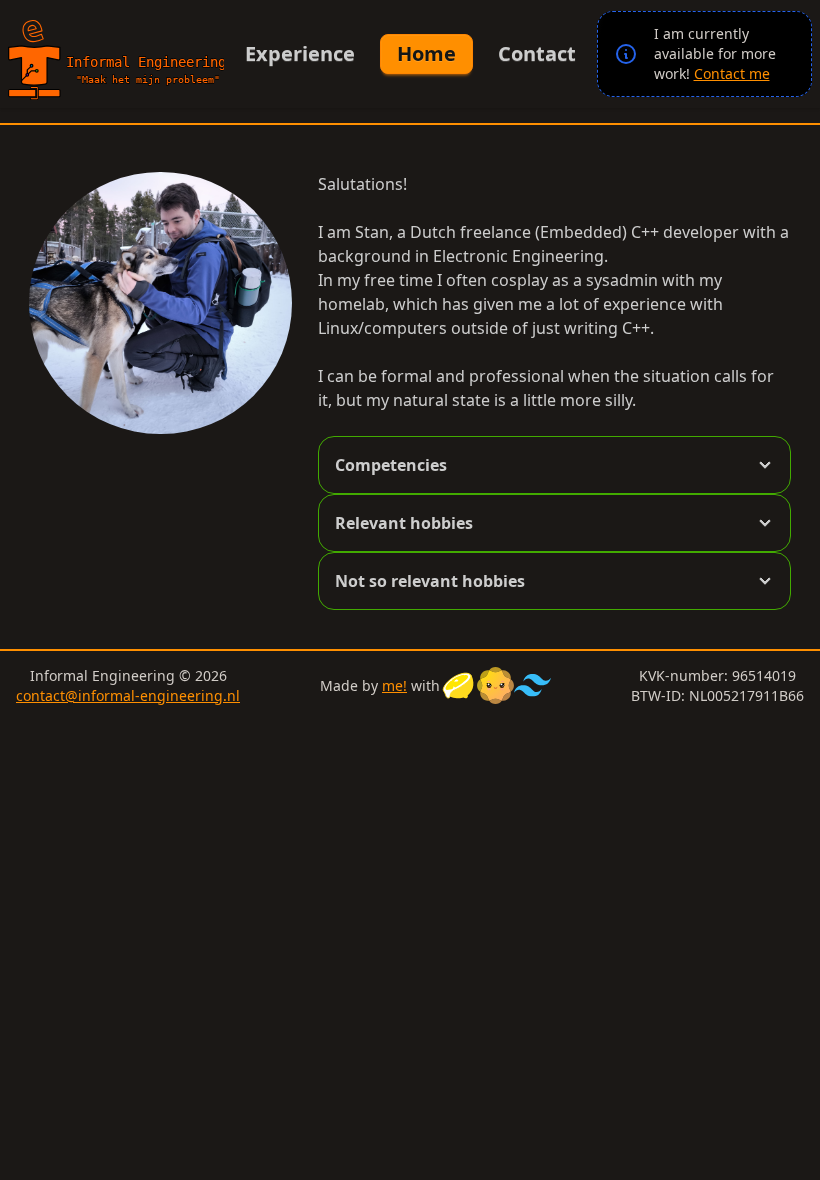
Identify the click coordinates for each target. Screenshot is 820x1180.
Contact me (732, 73)
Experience (300, 53)
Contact (537, 53)
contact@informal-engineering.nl (128, 695)
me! (394, 685)
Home (426, 53)
